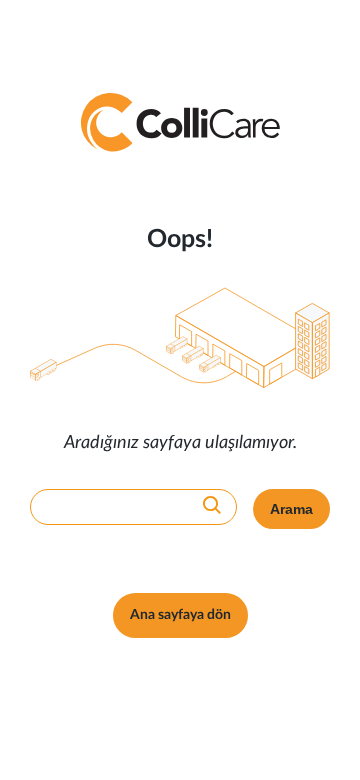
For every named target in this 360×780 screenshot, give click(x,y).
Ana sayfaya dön (180, 615)
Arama (291, 509)
